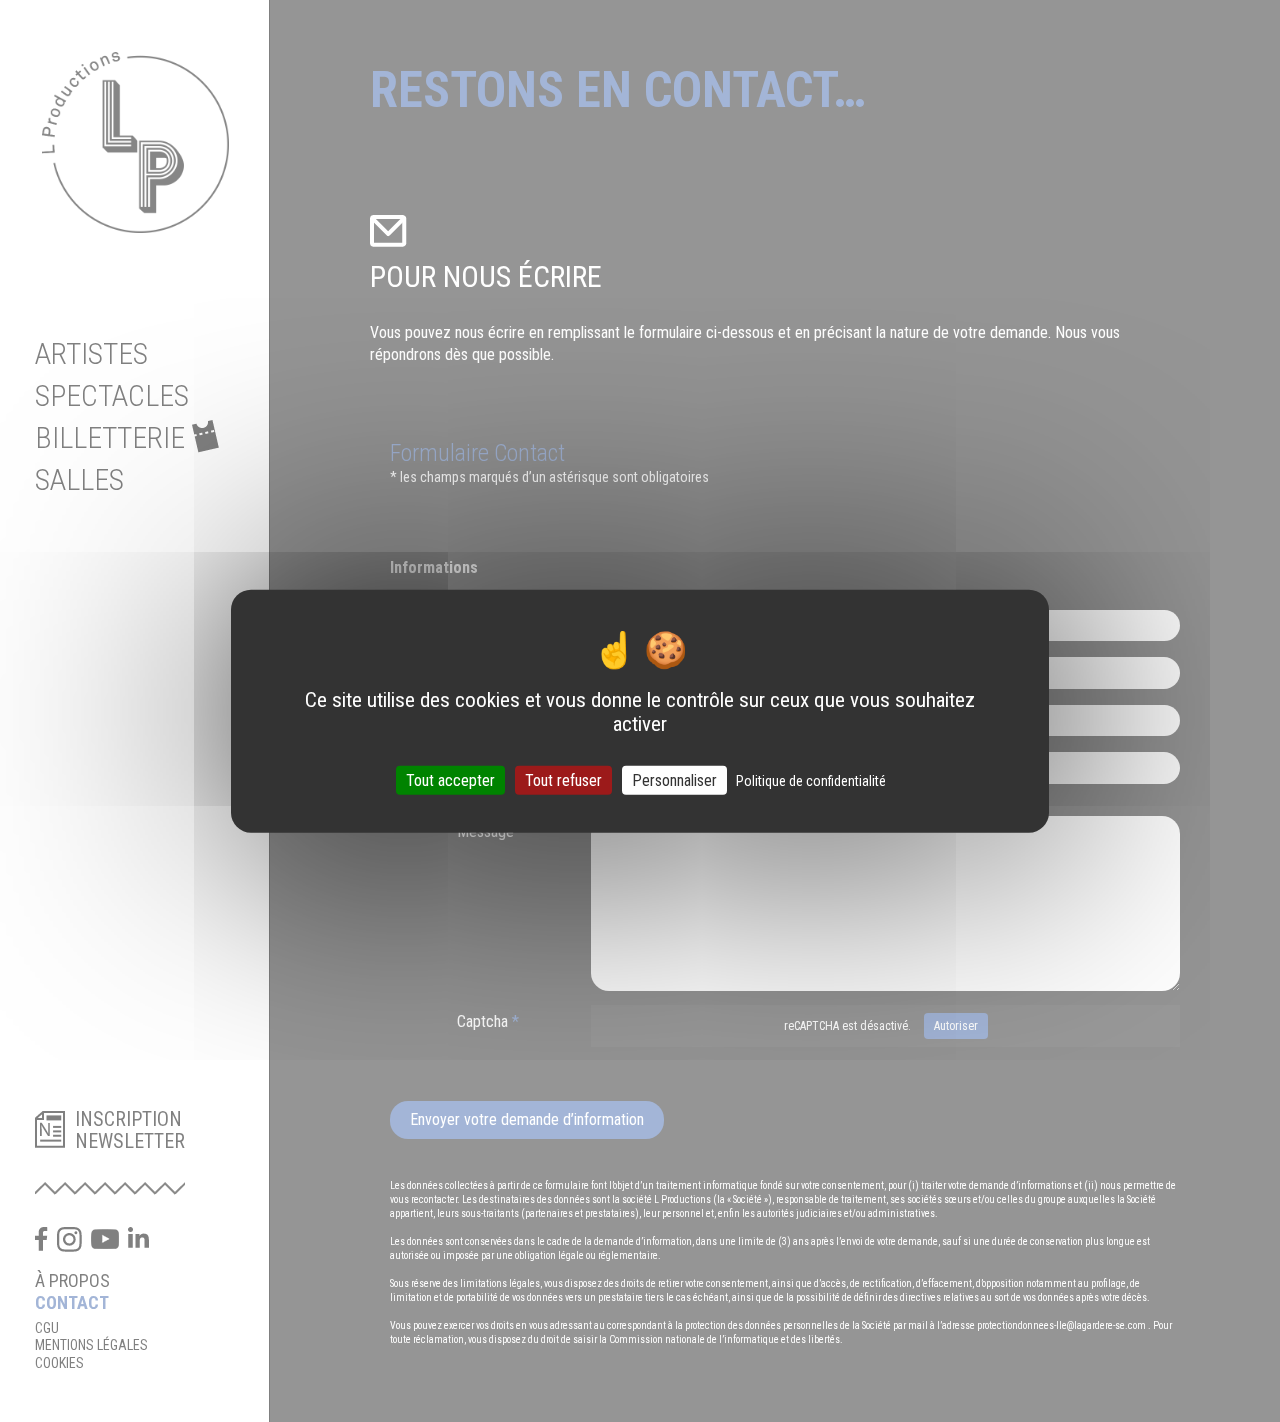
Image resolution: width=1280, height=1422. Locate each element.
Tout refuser (563, 779)
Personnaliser (674, 779)
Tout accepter (450, 779)
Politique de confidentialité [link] (811, 780)
